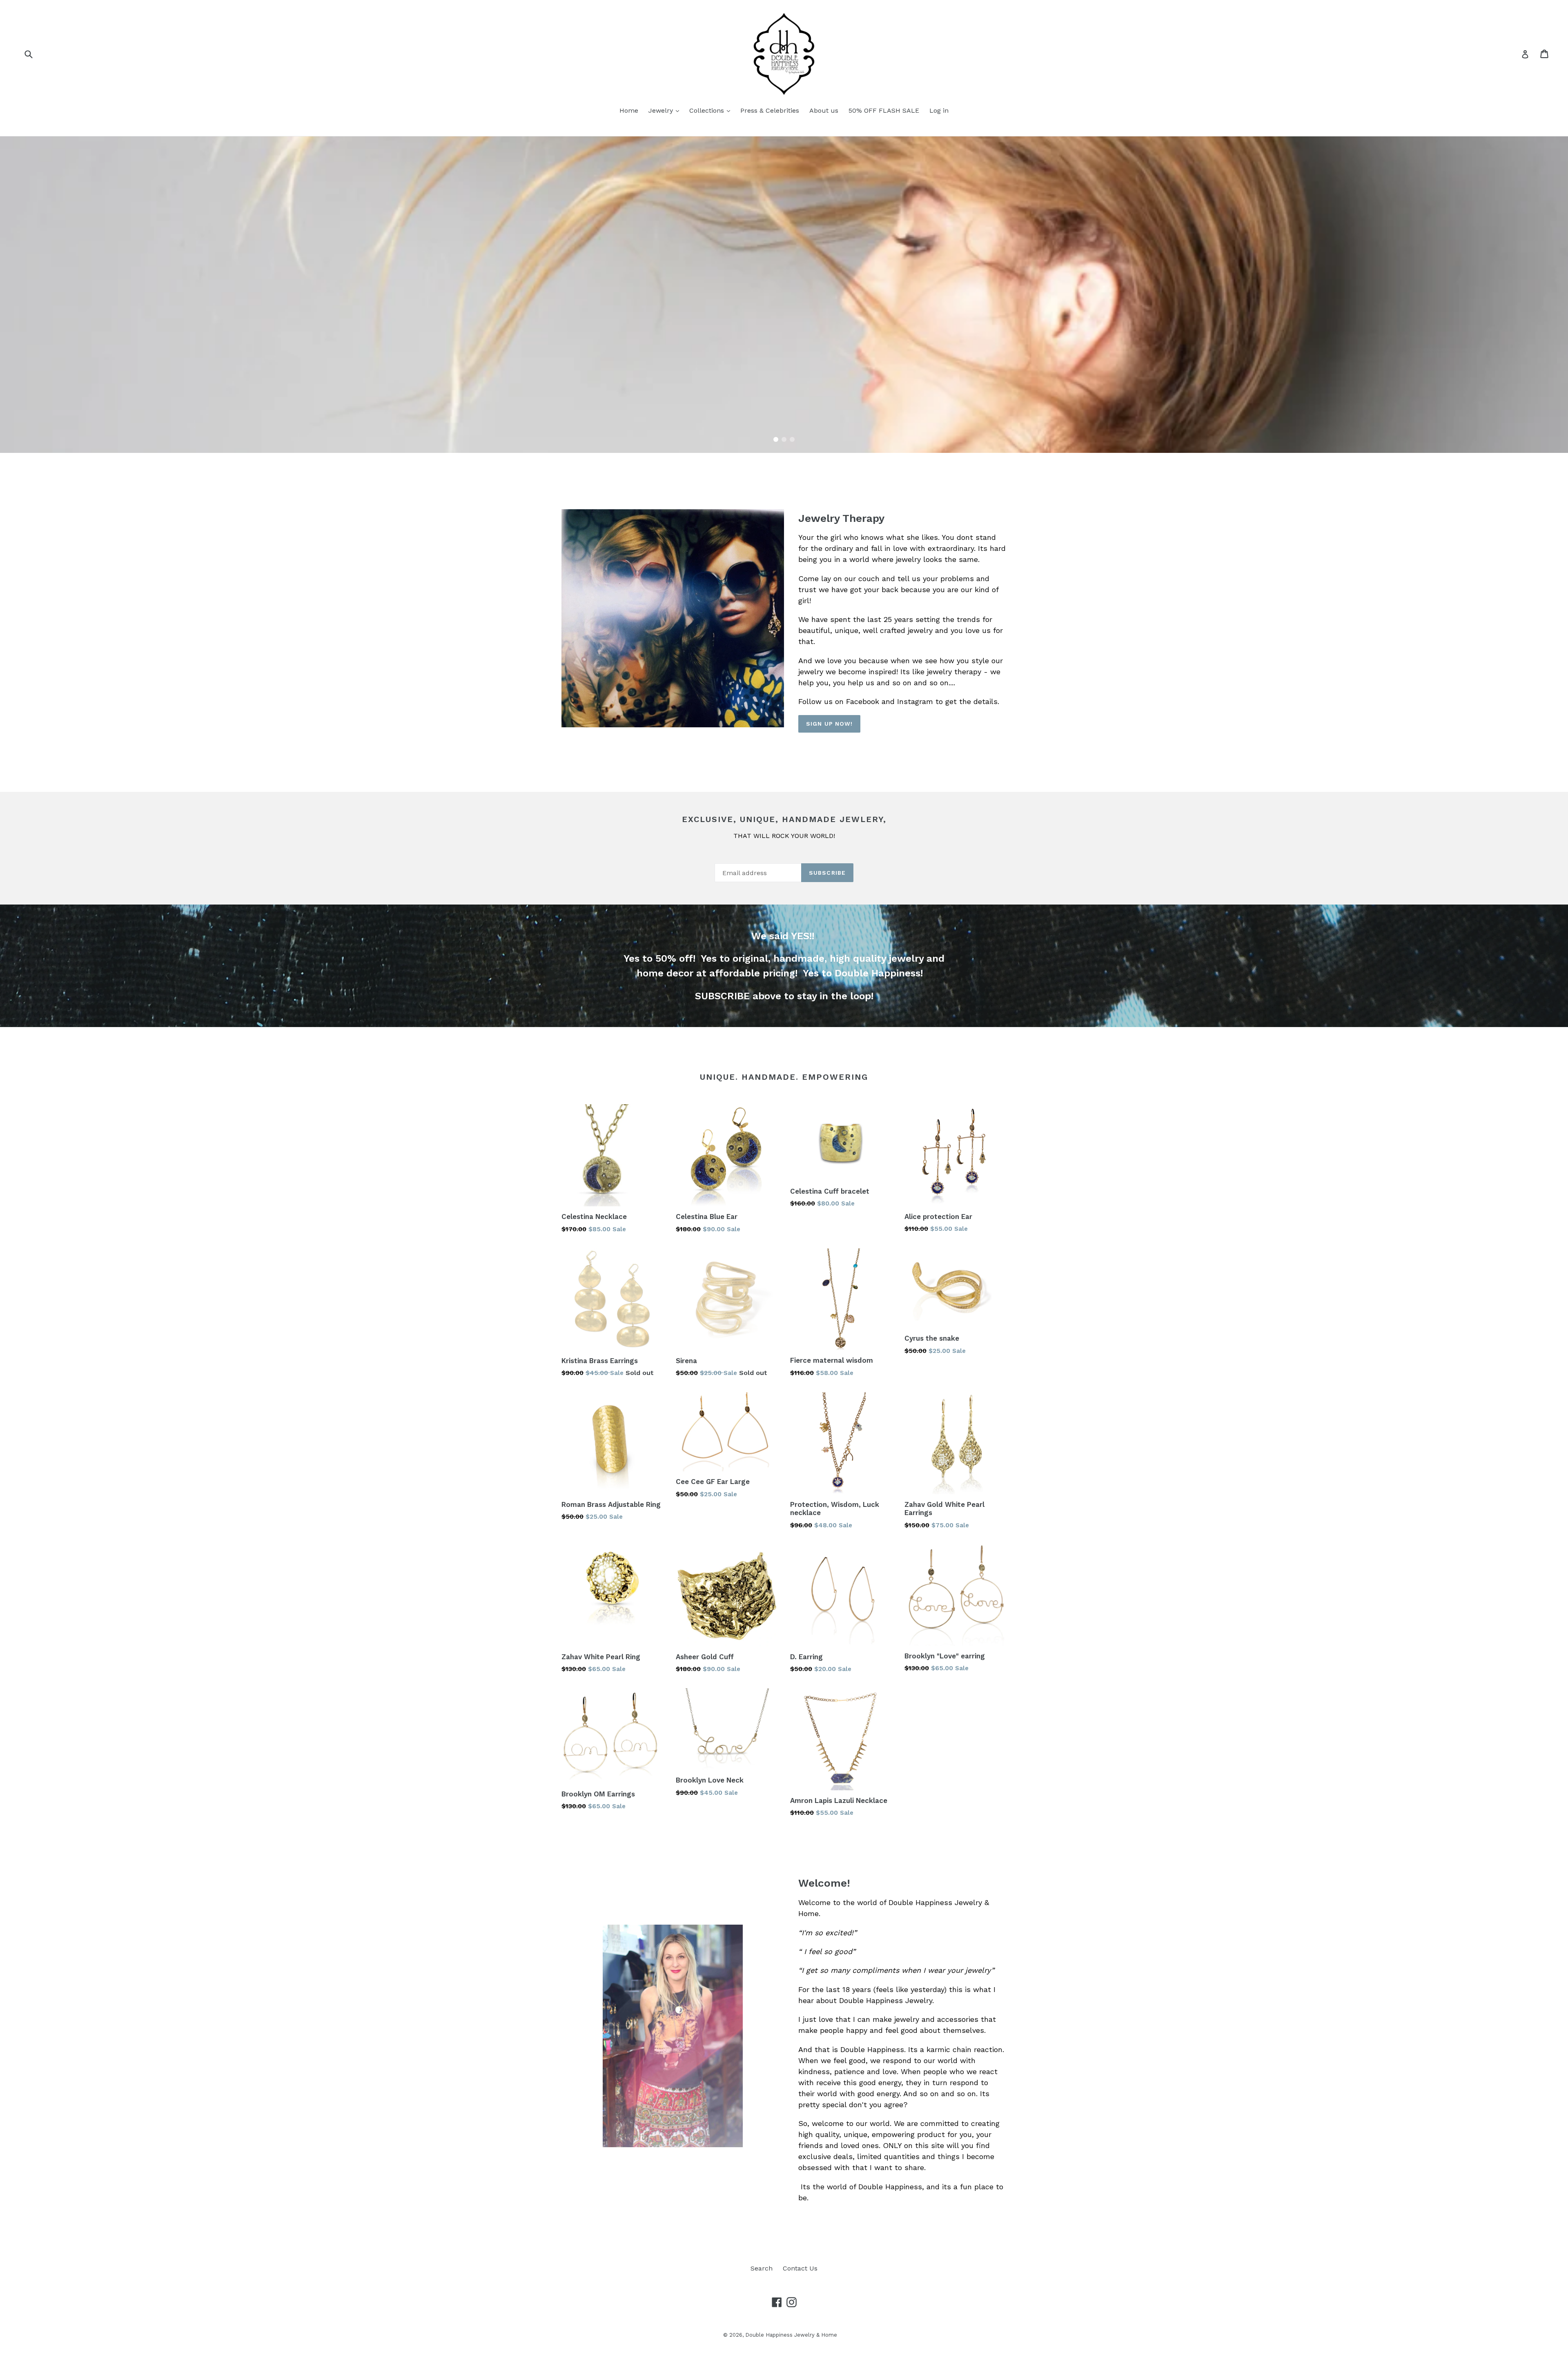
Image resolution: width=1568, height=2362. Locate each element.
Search (762, 2268)
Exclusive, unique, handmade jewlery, (784, 819)
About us (824, 110)
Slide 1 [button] (776, 439)
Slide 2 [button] (784, 439)
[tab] (776, 439)
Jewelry (662, 110)
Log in (939, 110)
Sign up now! (829, 724)
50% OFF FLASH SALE (884, 110)
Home (629, 110)
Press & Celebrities (770, 110)
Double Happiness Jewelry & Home (791, 2335)
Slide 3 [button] (792, 439)
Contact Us (800, 2268)
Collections (708, 110)
